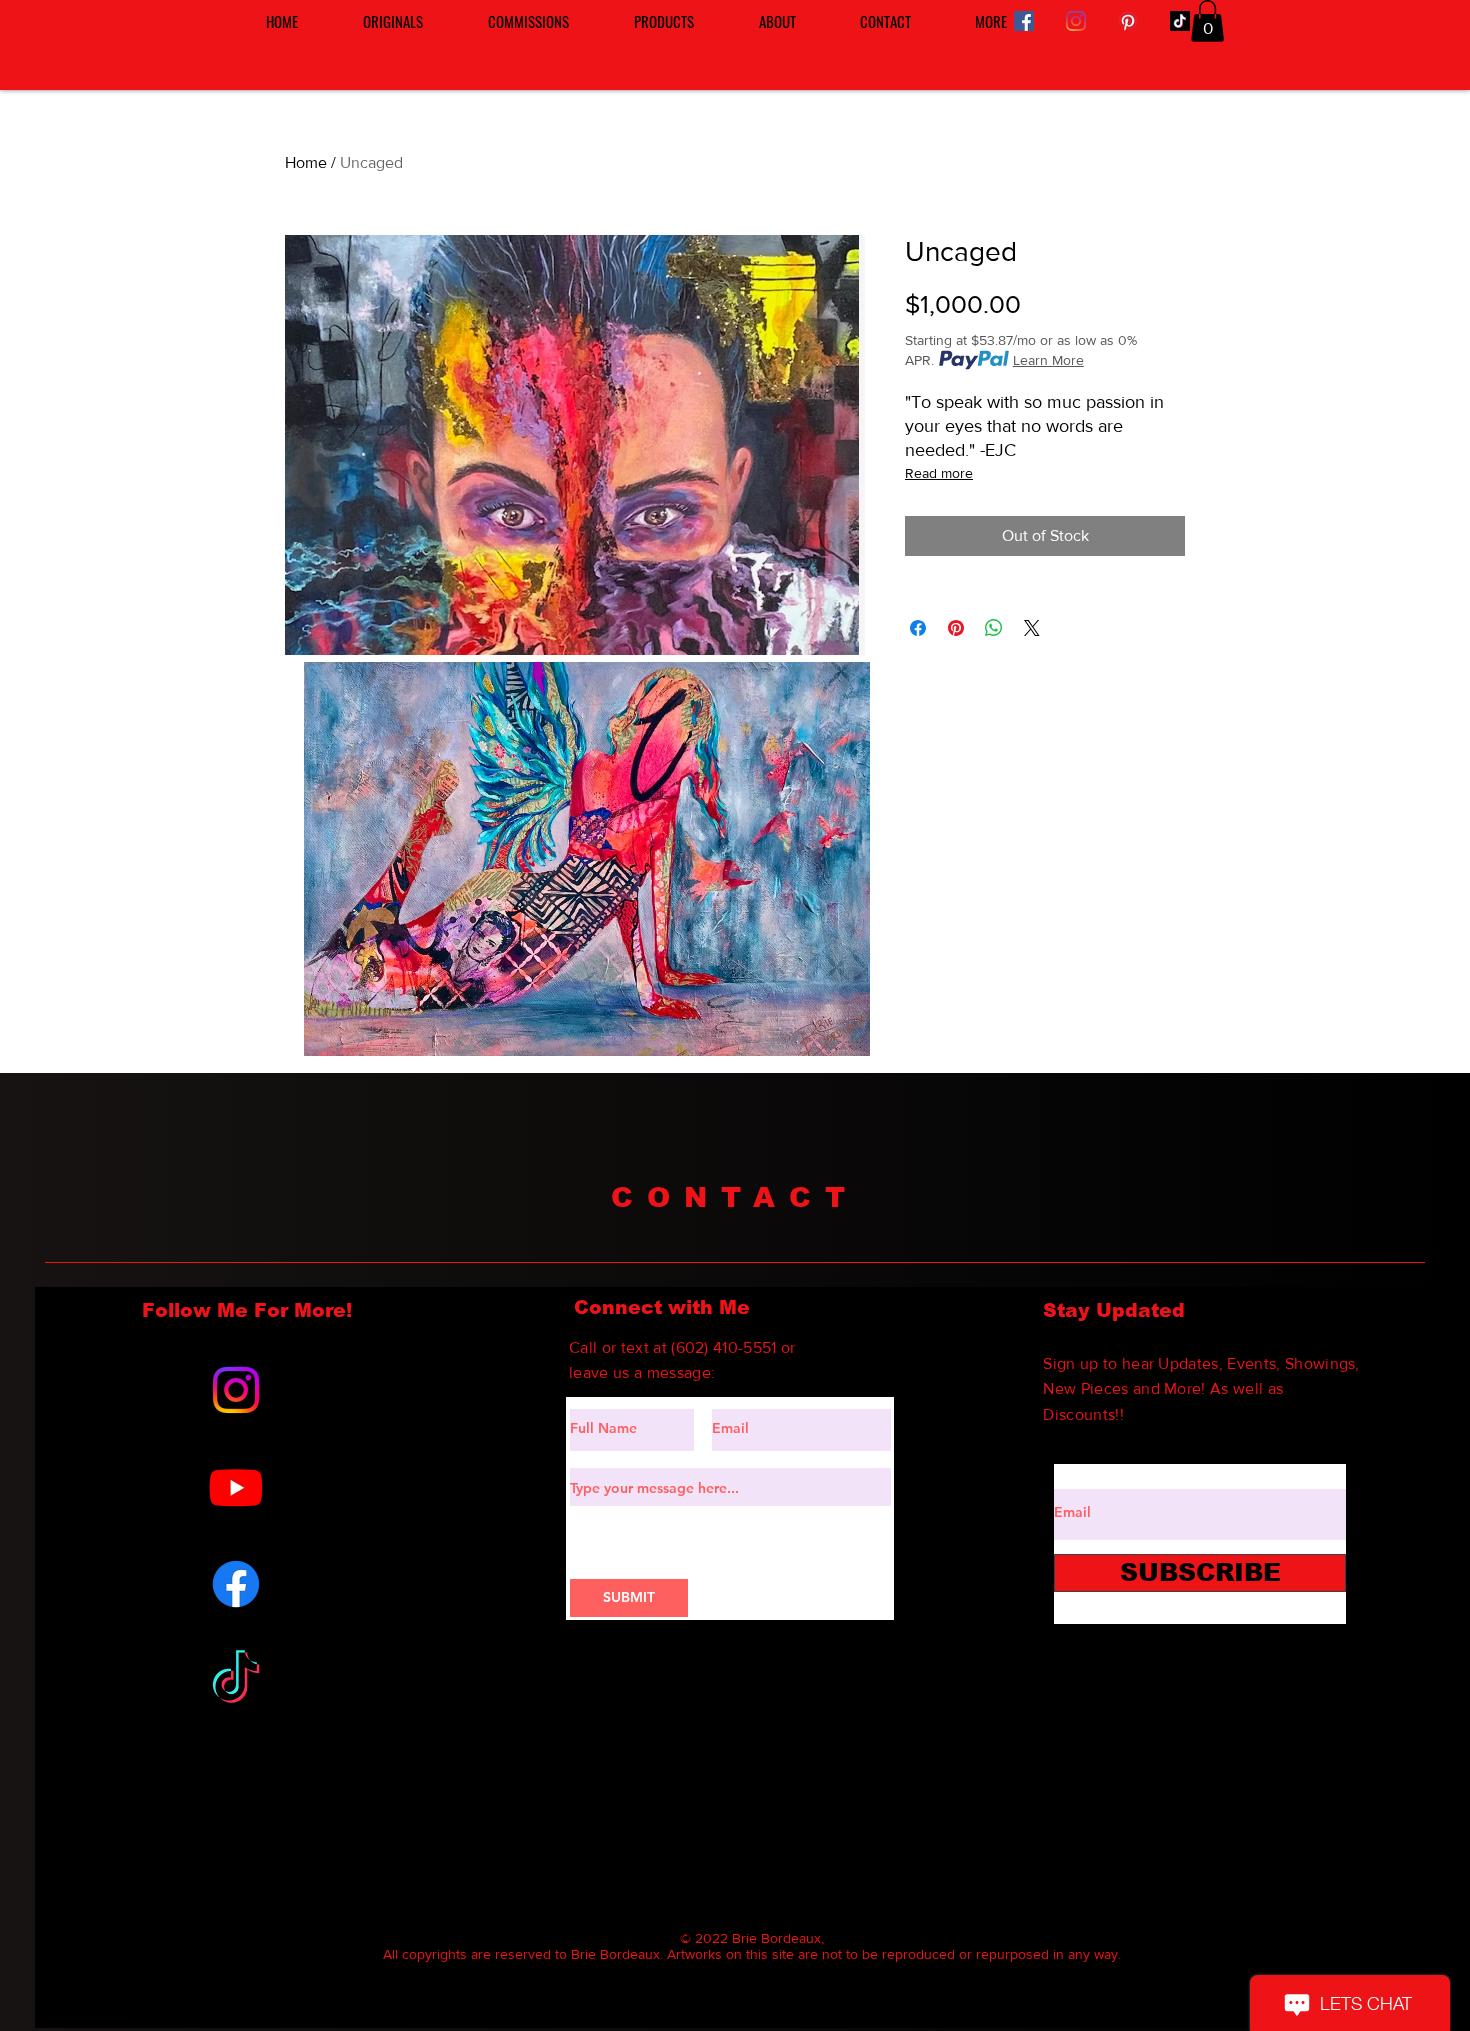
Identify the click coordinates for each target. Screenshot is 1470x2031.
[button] (1207, 21)
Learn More (1048, 360)
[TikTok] (1180, 21)
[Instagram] (1076, 21)
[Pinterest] (1128, 21)
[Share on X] (1032, 628)
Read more (939, 473)
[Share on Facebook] (918, 628)
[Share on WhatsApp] (994, 628)
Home (306, 162)
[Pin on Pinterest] (956, 628)
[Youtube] (236, 1487)
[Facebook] (1024, 21)
